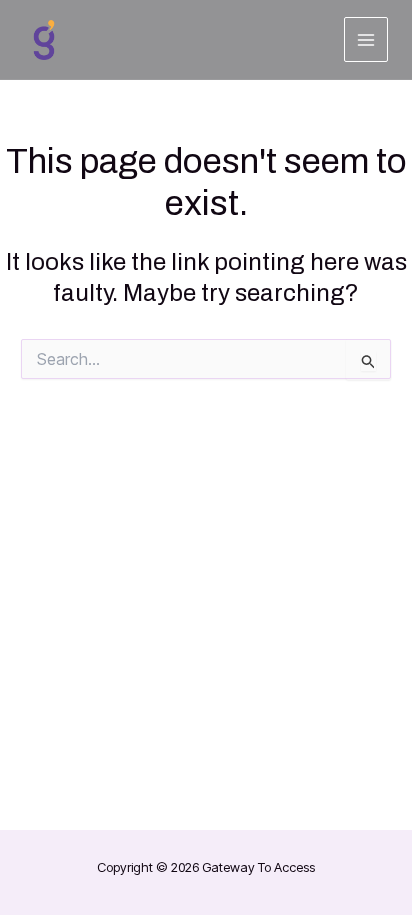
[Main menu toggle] (366, 39)
